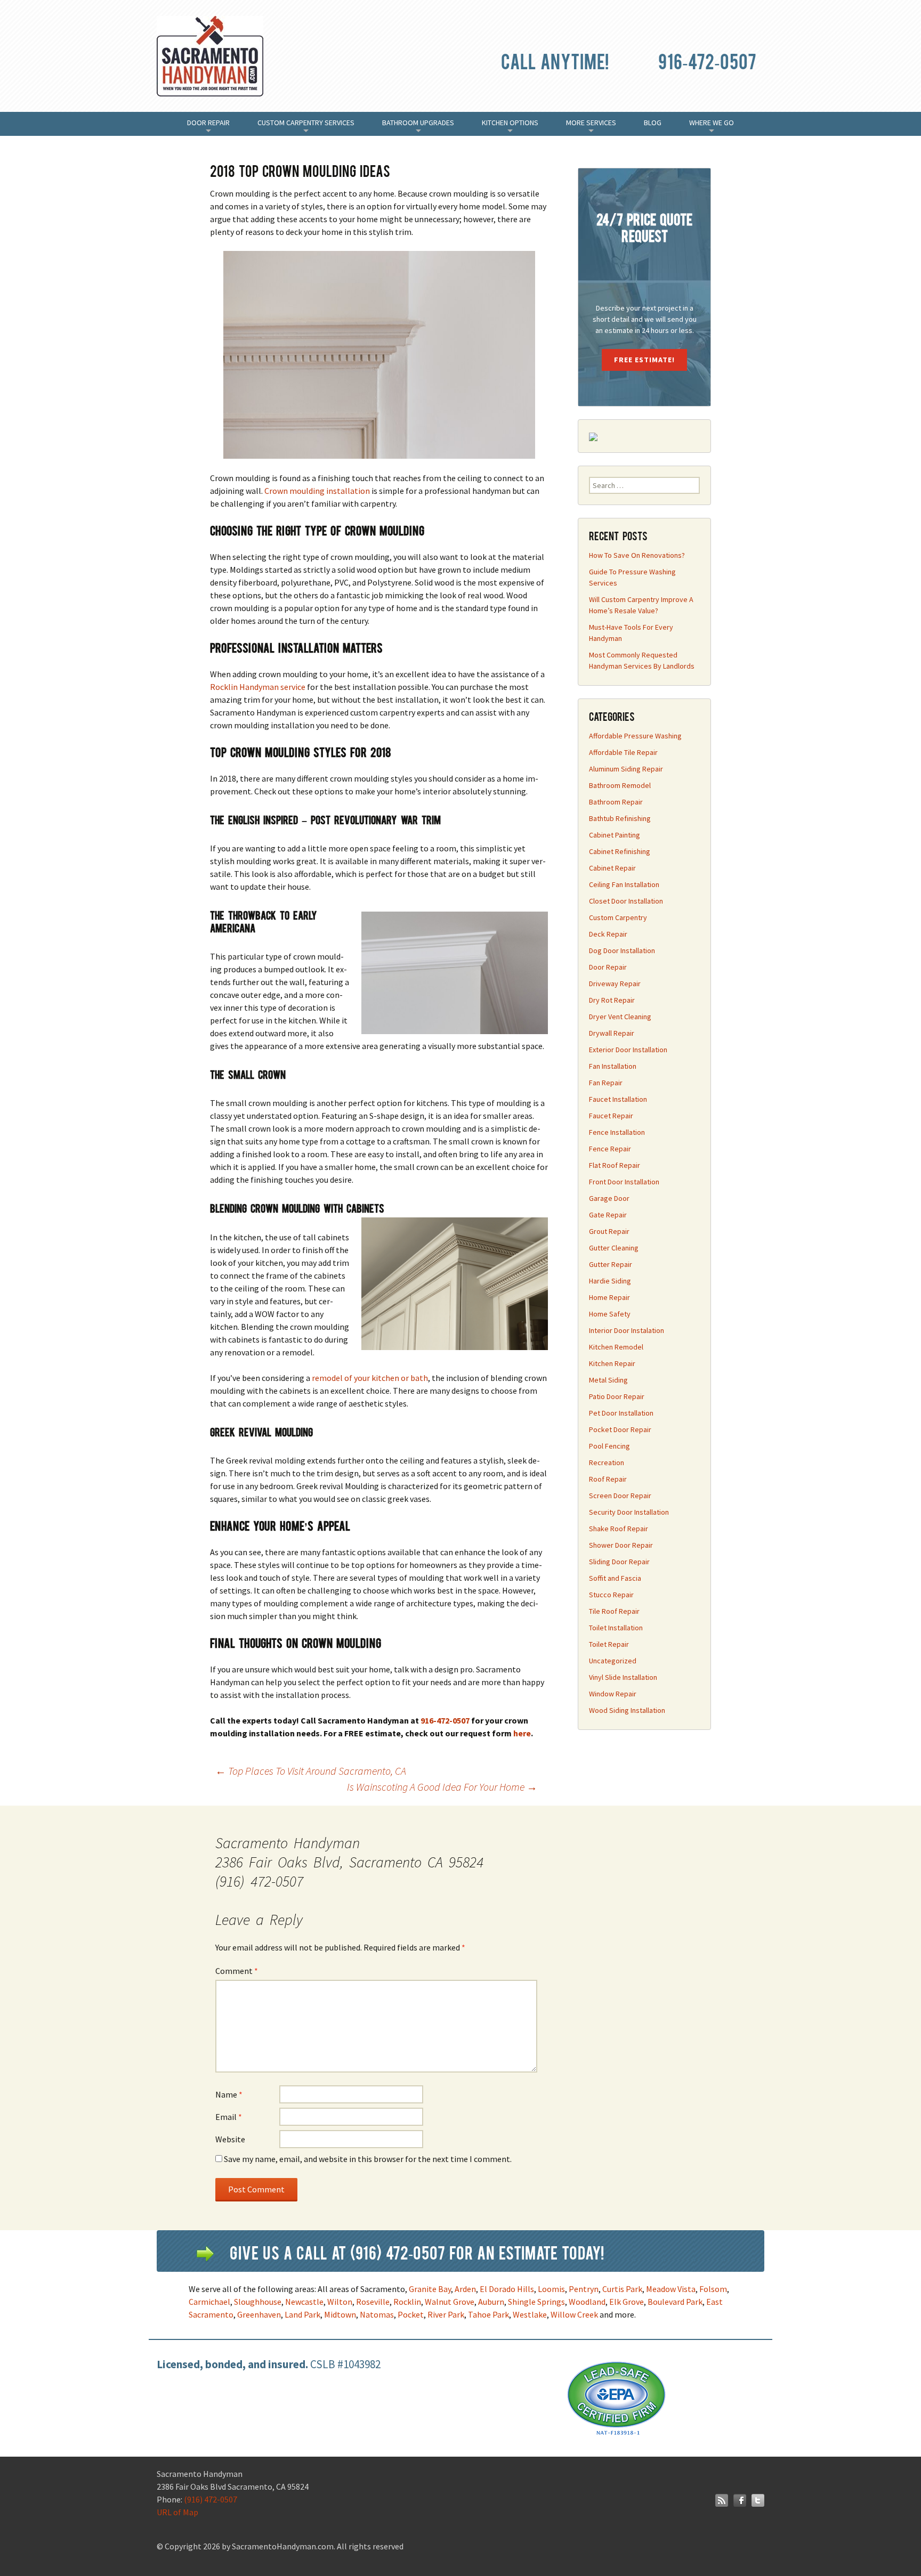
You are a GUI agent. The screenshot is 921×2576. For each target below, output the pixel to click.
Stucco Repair (611, 1595)
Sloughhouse (258, 2302)
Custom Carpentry (618, 917)
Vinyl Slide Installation (623, 1677)
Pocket (411, 2314)
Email (229, 2117)
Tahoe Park (488, 2314)
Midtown (340, 2314)
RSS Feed (722, 2500)
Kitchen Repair (612, 1363)
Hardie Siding (610, 1281)
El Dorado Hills (507, 2289)
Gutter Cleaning (614, 1248)
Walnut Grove (450, 2302)
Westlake (530, 2314)
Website (230, 2139)
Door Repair (208, 127)
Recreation (607, 1462)
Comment (237, 1971)
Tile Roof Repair (614, 1611)
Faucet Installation (618, 1099)
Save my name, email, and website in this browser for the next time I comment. (368, 2159)
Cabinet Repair (612, 868)
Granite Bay (430, 2289)
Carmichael (209, 2302)
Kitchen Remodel (616, 1347)
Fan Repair (606, 1083)
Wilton (340, 2302)
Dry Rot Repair (612, 1000)
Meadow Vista (671, 2289)
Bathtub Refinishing (620, 818)
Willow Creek (574, 2314)
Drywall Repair (612, 1033)
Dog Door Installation (622, 950)
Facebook (740, 2500)
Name (229, 2094)
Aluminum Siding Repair (626, 769)
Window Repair (613, 1694)
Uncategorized (613, 1661)
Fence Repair (610, 1149)
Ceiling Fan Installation (624, 884)
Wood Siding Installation (627, 1710)
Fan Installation (613, 1066)
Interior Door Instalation (627, 1330)
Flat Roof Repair (615, 1165)
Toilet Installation (616, 1628)
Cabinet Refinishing (620, 851)
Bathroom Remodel (620, 785)
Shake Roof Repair (619, 1529)
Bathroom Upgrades (418, 127)
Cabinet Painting (615, 835)
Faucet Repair (611, 1116)
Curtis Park (622, 2289)
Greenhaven (259, 2314)
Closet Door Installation (626, 901)
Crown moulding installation (317, 491)
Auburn (491, 2302)
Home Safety (610, 1314)
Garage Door (609, 1198)
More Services (591, 127)
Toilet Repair (609, 1644)
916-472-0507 (707, 60)
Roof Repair (608, 1479)
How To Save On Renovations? (637, 555)
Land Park (302, 2314)
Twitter (758, 2500)
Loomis (551, 2289)
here (522, 1733)
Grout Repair (609, 1231)
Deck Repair (608, 934)
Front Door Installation (624, 1182)
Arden (465, 2289)
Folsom (713, 2289)
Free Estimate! (644, 360)
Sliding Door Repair (619, 1562)
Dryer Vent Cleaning (620, 1017)
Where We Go (712, 127)
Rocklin (407, 2302)
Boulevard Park (675, 2302)
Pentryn (584, 2289)
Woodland (587, 2302)
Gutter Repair (611, 1264)
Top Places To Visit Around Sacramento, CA (311, 1771)
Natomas (377, 2314)
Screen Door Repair (620, 1496)
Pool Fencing (609, 1446)
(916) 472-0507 (211, 2499)
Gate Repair (608, 1215)
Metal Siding (608, 1380)
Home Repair (609, 1297)
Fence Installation (617, 1132)
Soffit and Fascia (615, 1578)
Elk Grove (627, 2302)
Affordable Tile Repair (623, 752)
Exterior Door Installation (628, 1050)
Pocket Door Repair (620, 1429)
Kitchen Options (510, 127)
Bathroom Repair (616, 802)
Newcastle (304, 2302)
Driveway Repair (615, 984)
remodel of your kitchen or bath (370, 1378)
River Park (446, 2314)
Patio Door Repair (617, 1396)
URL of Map (177, 2512)
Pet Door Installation (621, 1413)
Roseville (373, 2302)
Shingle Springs (536, 2302)
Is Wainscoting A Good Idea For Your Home (442, 1787)
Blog (653, 123)
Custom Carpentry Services (306, 127)
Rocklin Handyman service (258, 687)
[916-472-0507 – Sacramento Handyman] (213, 64)
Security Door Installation (629, 1512)
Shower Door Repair (621, 1545)
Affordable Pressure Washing (635, 736)
